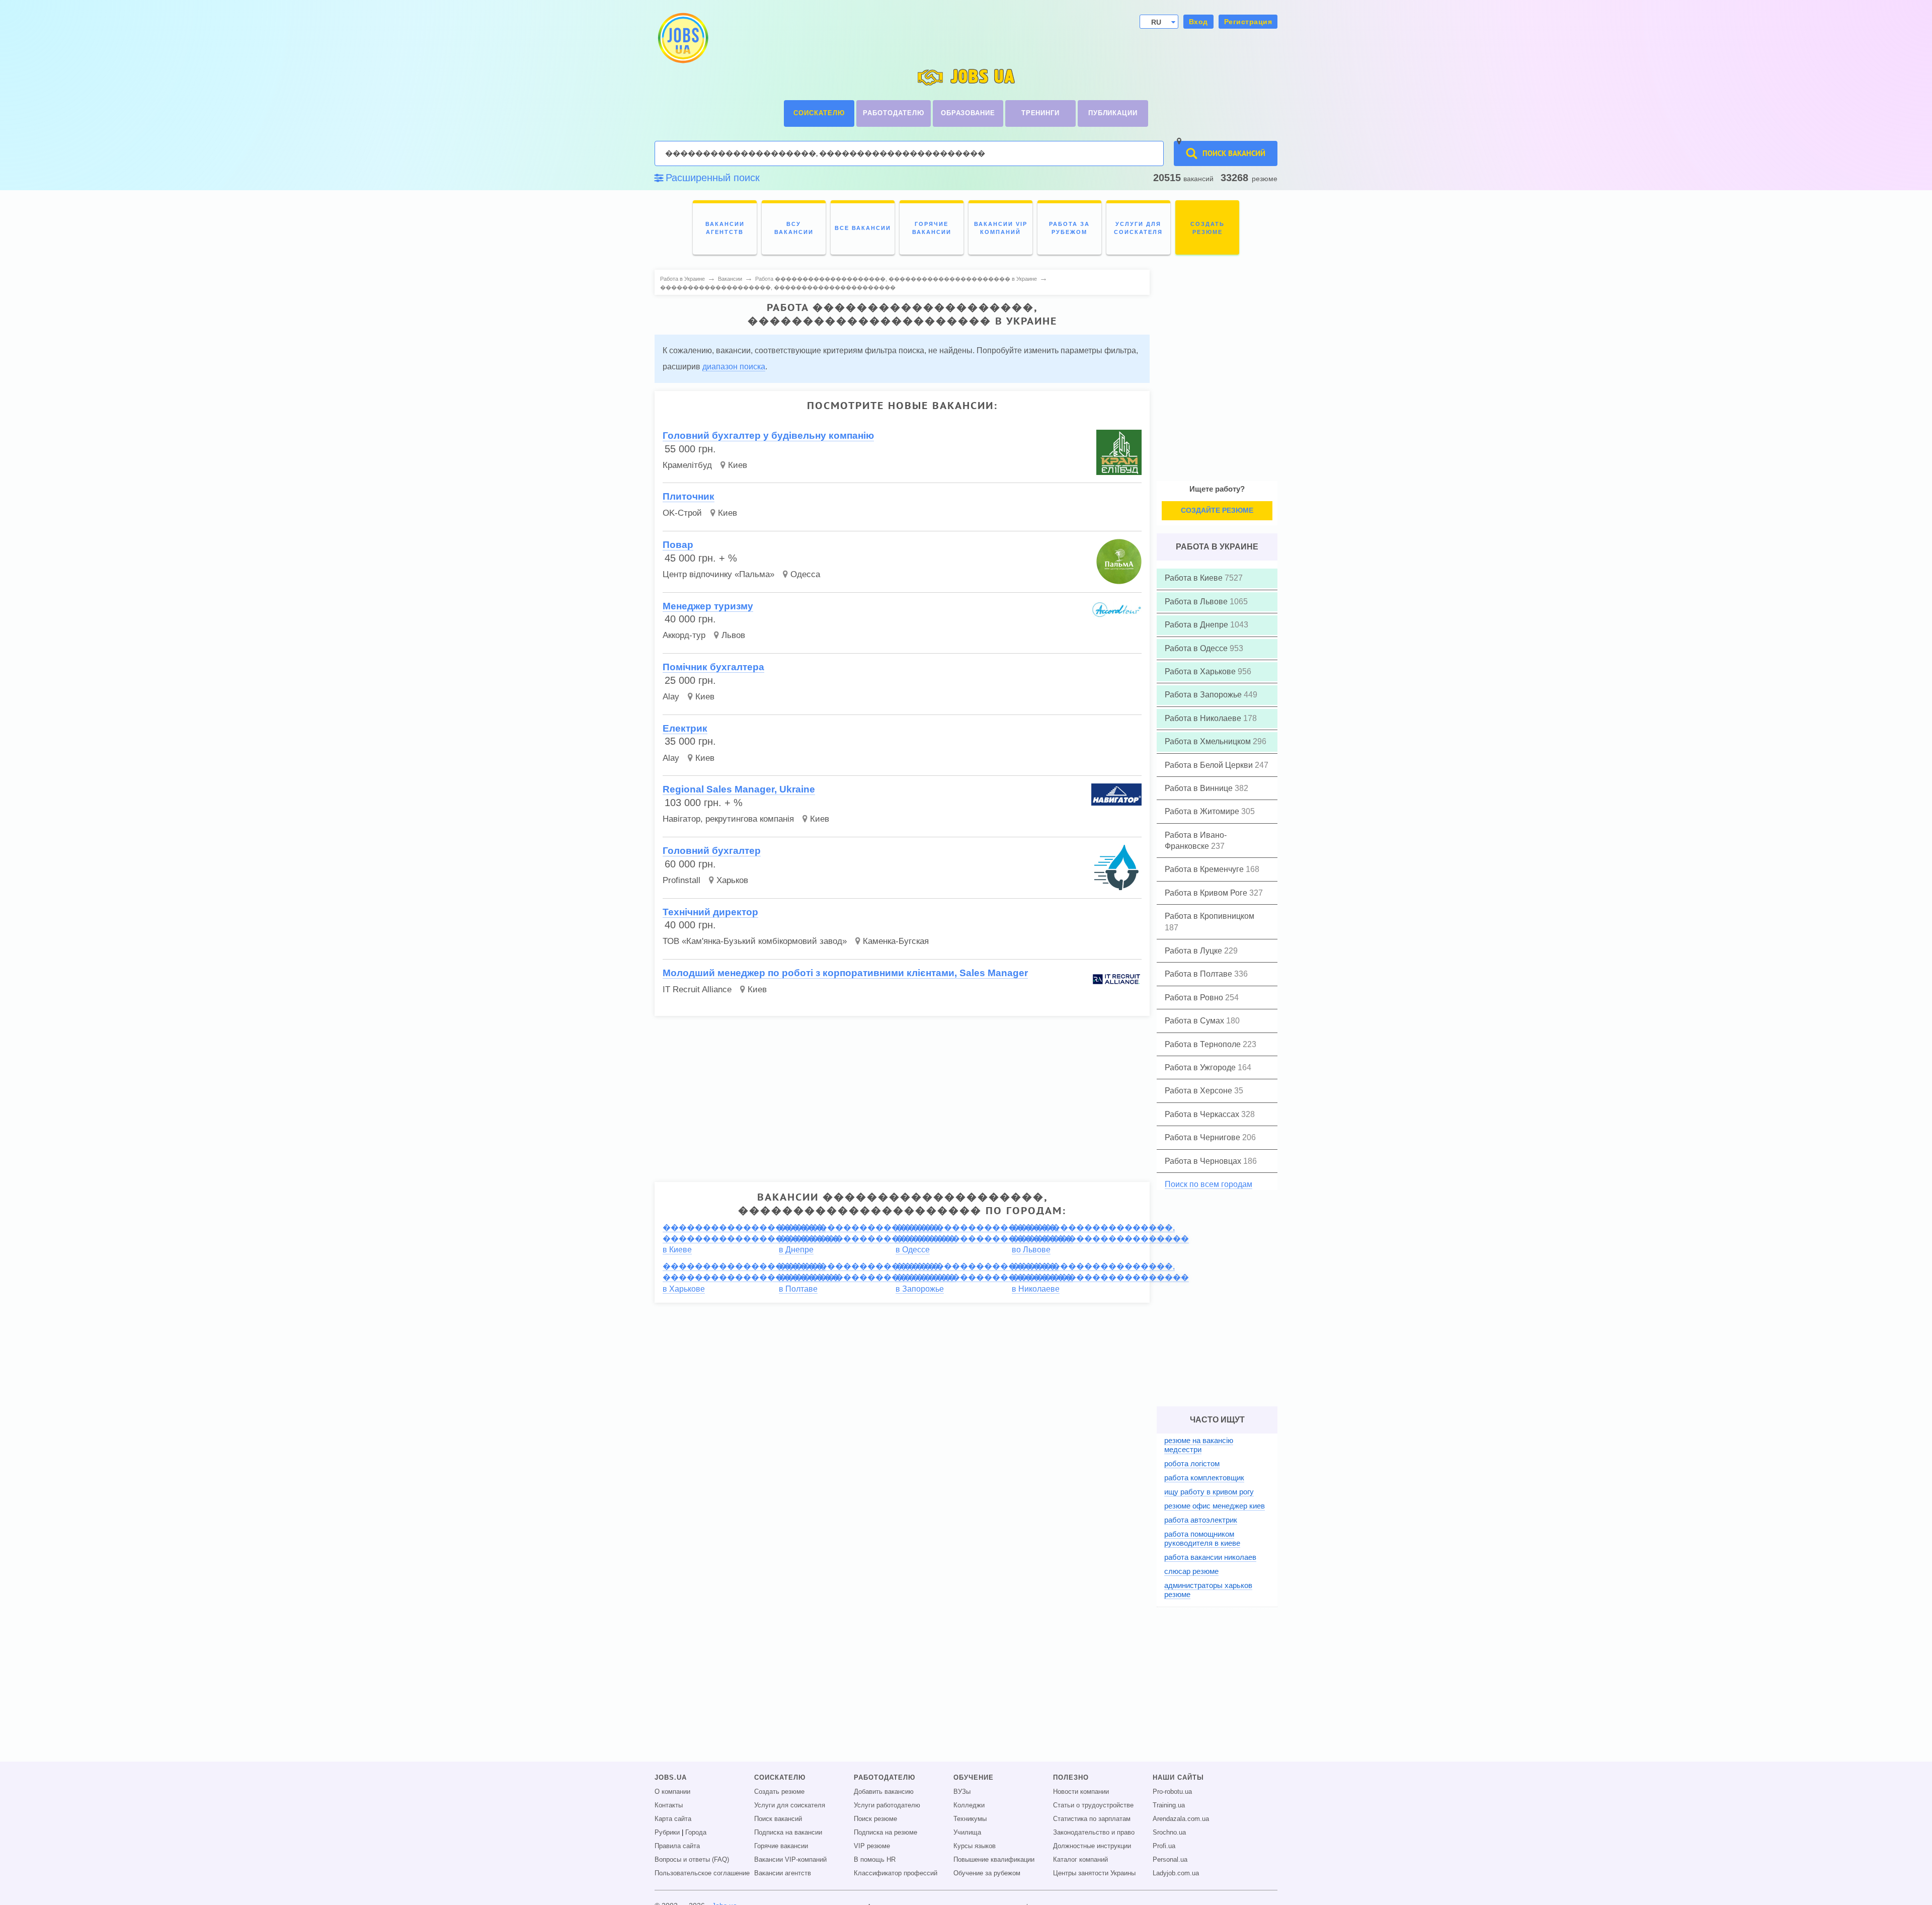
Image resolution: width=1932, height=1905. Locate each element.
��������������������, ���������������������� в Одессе (984, 1239)
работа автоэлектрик (1201, 1520)
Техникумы (970, 1819)
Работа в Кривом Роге (1207, 893)
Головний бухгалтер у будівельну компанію (768, 435)
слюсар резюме (1191, 1571)
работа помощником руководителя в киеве (1202, 1538)
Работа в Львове (1197, 602)
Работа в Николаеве (1204, 718)
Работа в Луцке (1194, 951)
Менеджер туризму (708, 606)
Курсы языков (975, 1846)
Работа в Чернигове (1203, 1137)
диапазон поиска (734, 367)
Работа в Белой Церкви (1210, 765)
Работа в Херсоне (1199, 1091)
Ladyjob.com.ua (1176, 1873)
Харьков (732, 880)
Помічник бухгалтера (713, 667)
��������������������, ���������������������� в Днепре (867, 1239)
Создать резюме (779, 1792)
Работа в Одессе (1197, 648)
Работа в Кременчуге (1205, 869)
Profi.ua (1164, 1846)
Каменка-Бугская (896, 941)
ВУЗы (962, 1792)
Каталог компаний (1080, 1860)
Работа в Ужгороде (1201, 1067)
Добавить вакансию (884, 1792)
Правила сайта (677, 1846)
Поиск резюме (875, 1819)
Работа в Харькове (1201, 671)
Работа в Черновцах (1204, 1161)
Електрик (685, 728)
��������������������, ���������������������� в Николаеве (1100, 1278)
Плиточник (689, 496)
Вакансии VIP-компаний (790, 1860)
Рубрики (667, 1833)
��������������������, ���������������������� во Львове (1100, 1239)
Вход (1198, 22)
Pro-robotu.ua (1172, 1792)
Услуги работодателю (887, 1805)
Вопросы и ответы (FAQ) (692, 1860)
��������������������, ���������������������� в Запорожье (984, 1278)
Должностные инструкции (1092, 1846)
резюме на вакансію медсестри (1199, 1445)
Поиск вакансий (778, 1819)
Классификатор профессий (896, 1873)
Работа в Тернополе (1204, 1044)
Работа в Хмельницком (1209, 741)
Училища (967, 1833)
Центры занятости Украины (1094, 1873)
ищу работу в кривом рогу (1209, 1492)
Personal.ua (1170, 1860)
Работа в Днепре (1197, 625)
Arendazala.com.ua (1181, 1819)
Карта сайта (673, 1819)
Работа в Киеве (1195, 578)
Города (696, 1833)
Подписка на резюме (886, 1833)
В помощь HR (875, 1860)
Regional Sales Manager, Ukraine (739, 789)
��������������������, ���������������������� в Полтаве (867, 1278)
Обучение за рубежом (987, 1873)
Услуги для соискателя (790, 1805)
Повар (678, 545)
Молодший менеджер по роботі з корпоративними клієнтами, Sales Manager (845, 973)
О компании (672, 1792)
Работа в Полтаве (1199, 974)
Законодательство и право (1094, 1833)
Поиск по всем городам (1209, 1184)
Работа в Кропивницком (1210, 916)
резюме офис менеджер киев (1215, 1506)
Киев (738, 465)
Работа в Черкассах (1203, 1114)
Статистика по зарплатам (1092, 1819)
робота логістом (1192, 1463)
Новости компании (1081, 1792)
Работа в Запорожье (1204, 695)
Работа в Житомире (1203, 811)
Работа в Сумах (1195, 1021)
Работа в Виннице (1200, 788)
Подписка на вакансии (788, 1833)
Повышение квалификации (994, 1860)
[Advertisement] (902, 1094)
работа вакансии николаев (1210, 1557)
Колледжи (969, 1805)
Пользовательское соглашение (702, 1873)
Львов (733, 635)
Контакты (669, 1805)
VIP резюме (872, 1846)
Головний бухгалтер (712, 851)
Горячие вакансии (781, 1846)
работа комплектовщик (1204, 1478)
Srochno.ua (1169, 1833)
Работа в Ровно (1195, 998)
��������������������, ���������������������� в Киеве (751, 1239)
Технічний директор (710, 912)
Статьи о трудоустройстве (1093, 1805)
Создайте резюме (1217, 510)
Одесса (805, 574)
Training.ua (1169, 1805)
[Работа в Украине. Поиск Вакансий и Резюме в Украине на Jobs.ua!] (682, 38)
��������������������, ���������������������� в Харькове (751, 1278)
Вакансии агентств (783, 1873)
